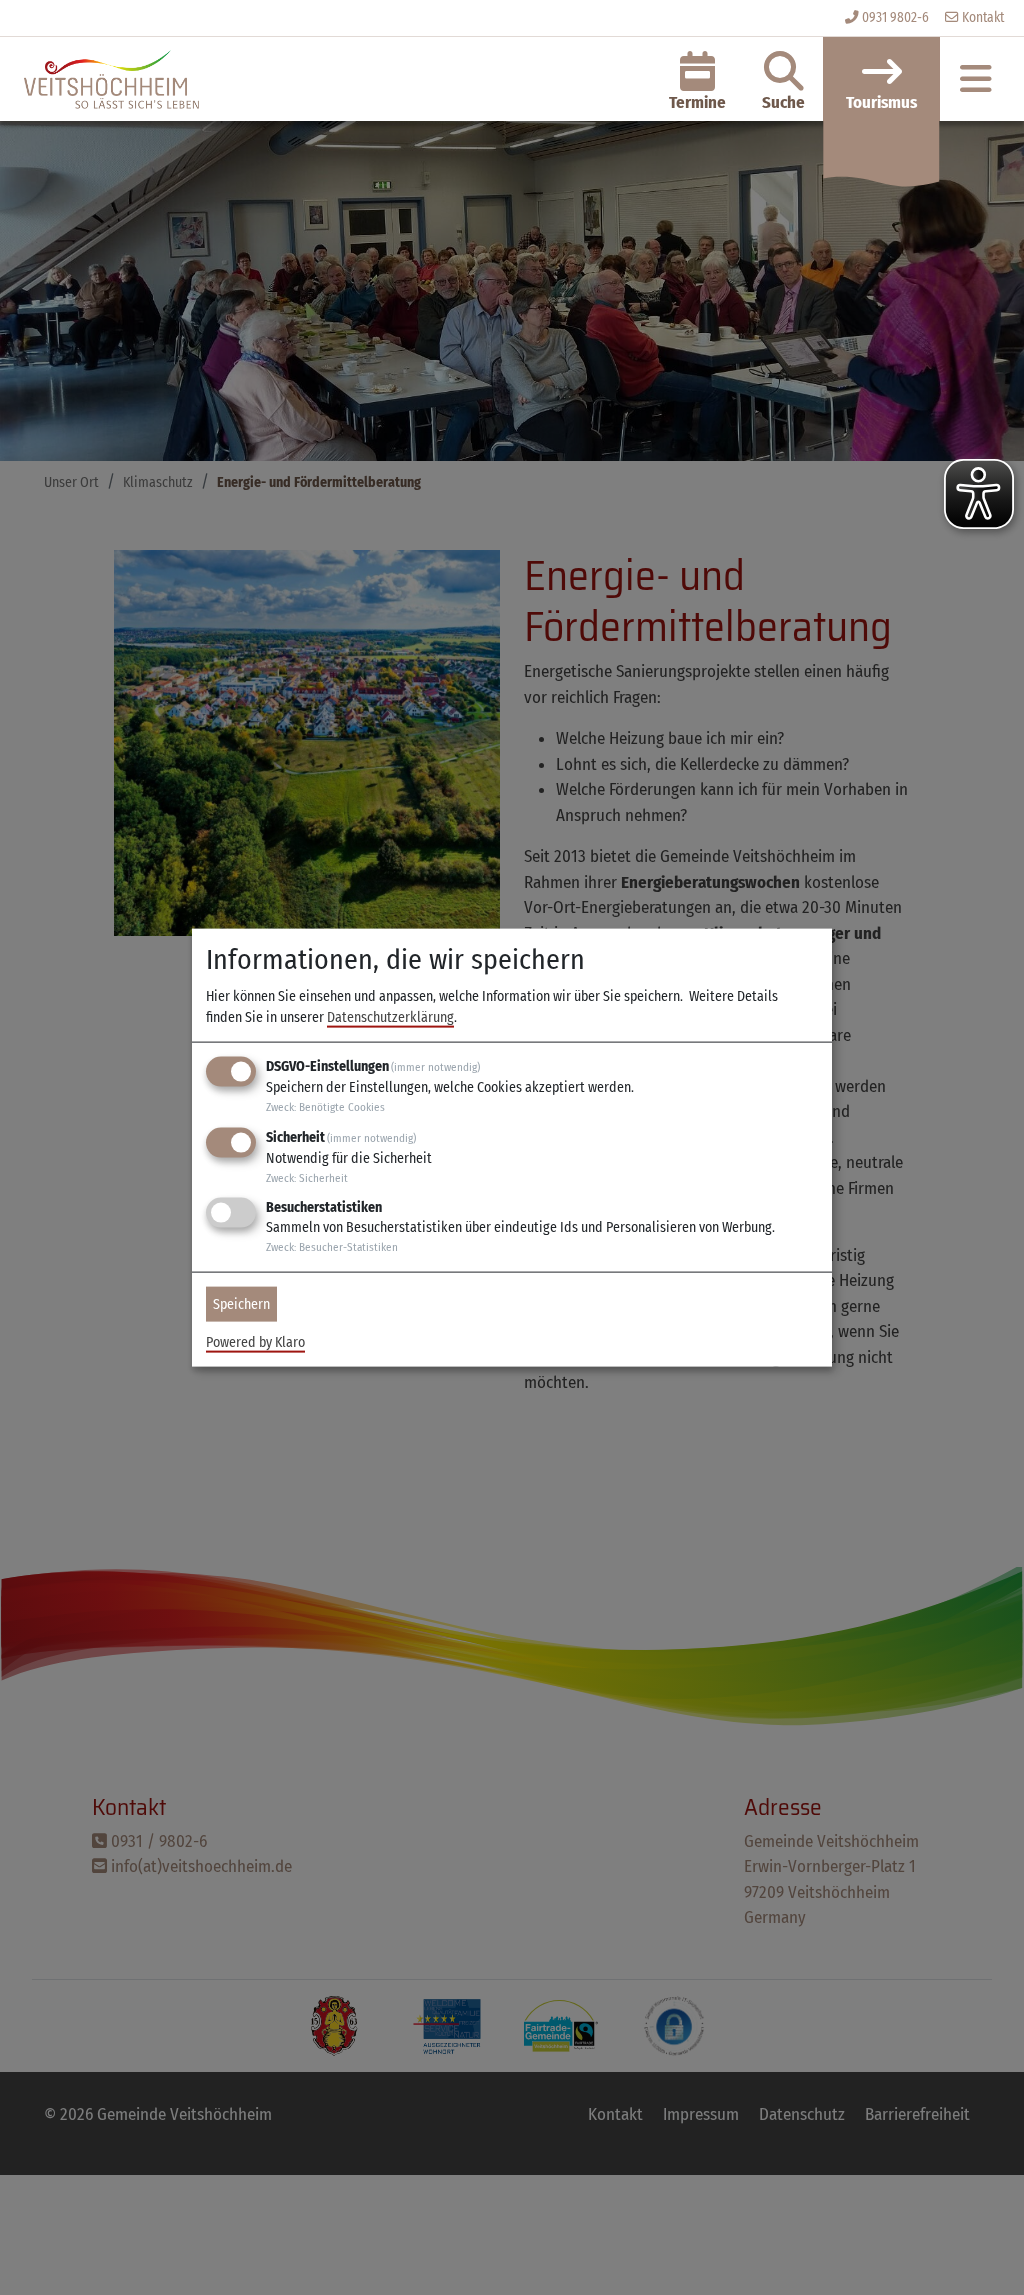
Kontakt (981, 17)
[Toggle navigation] (976, 79)
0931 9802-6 (895, 17)
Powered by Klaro (255, 1342)
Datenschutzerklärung (390, 1017)
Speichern (241, 1304)
